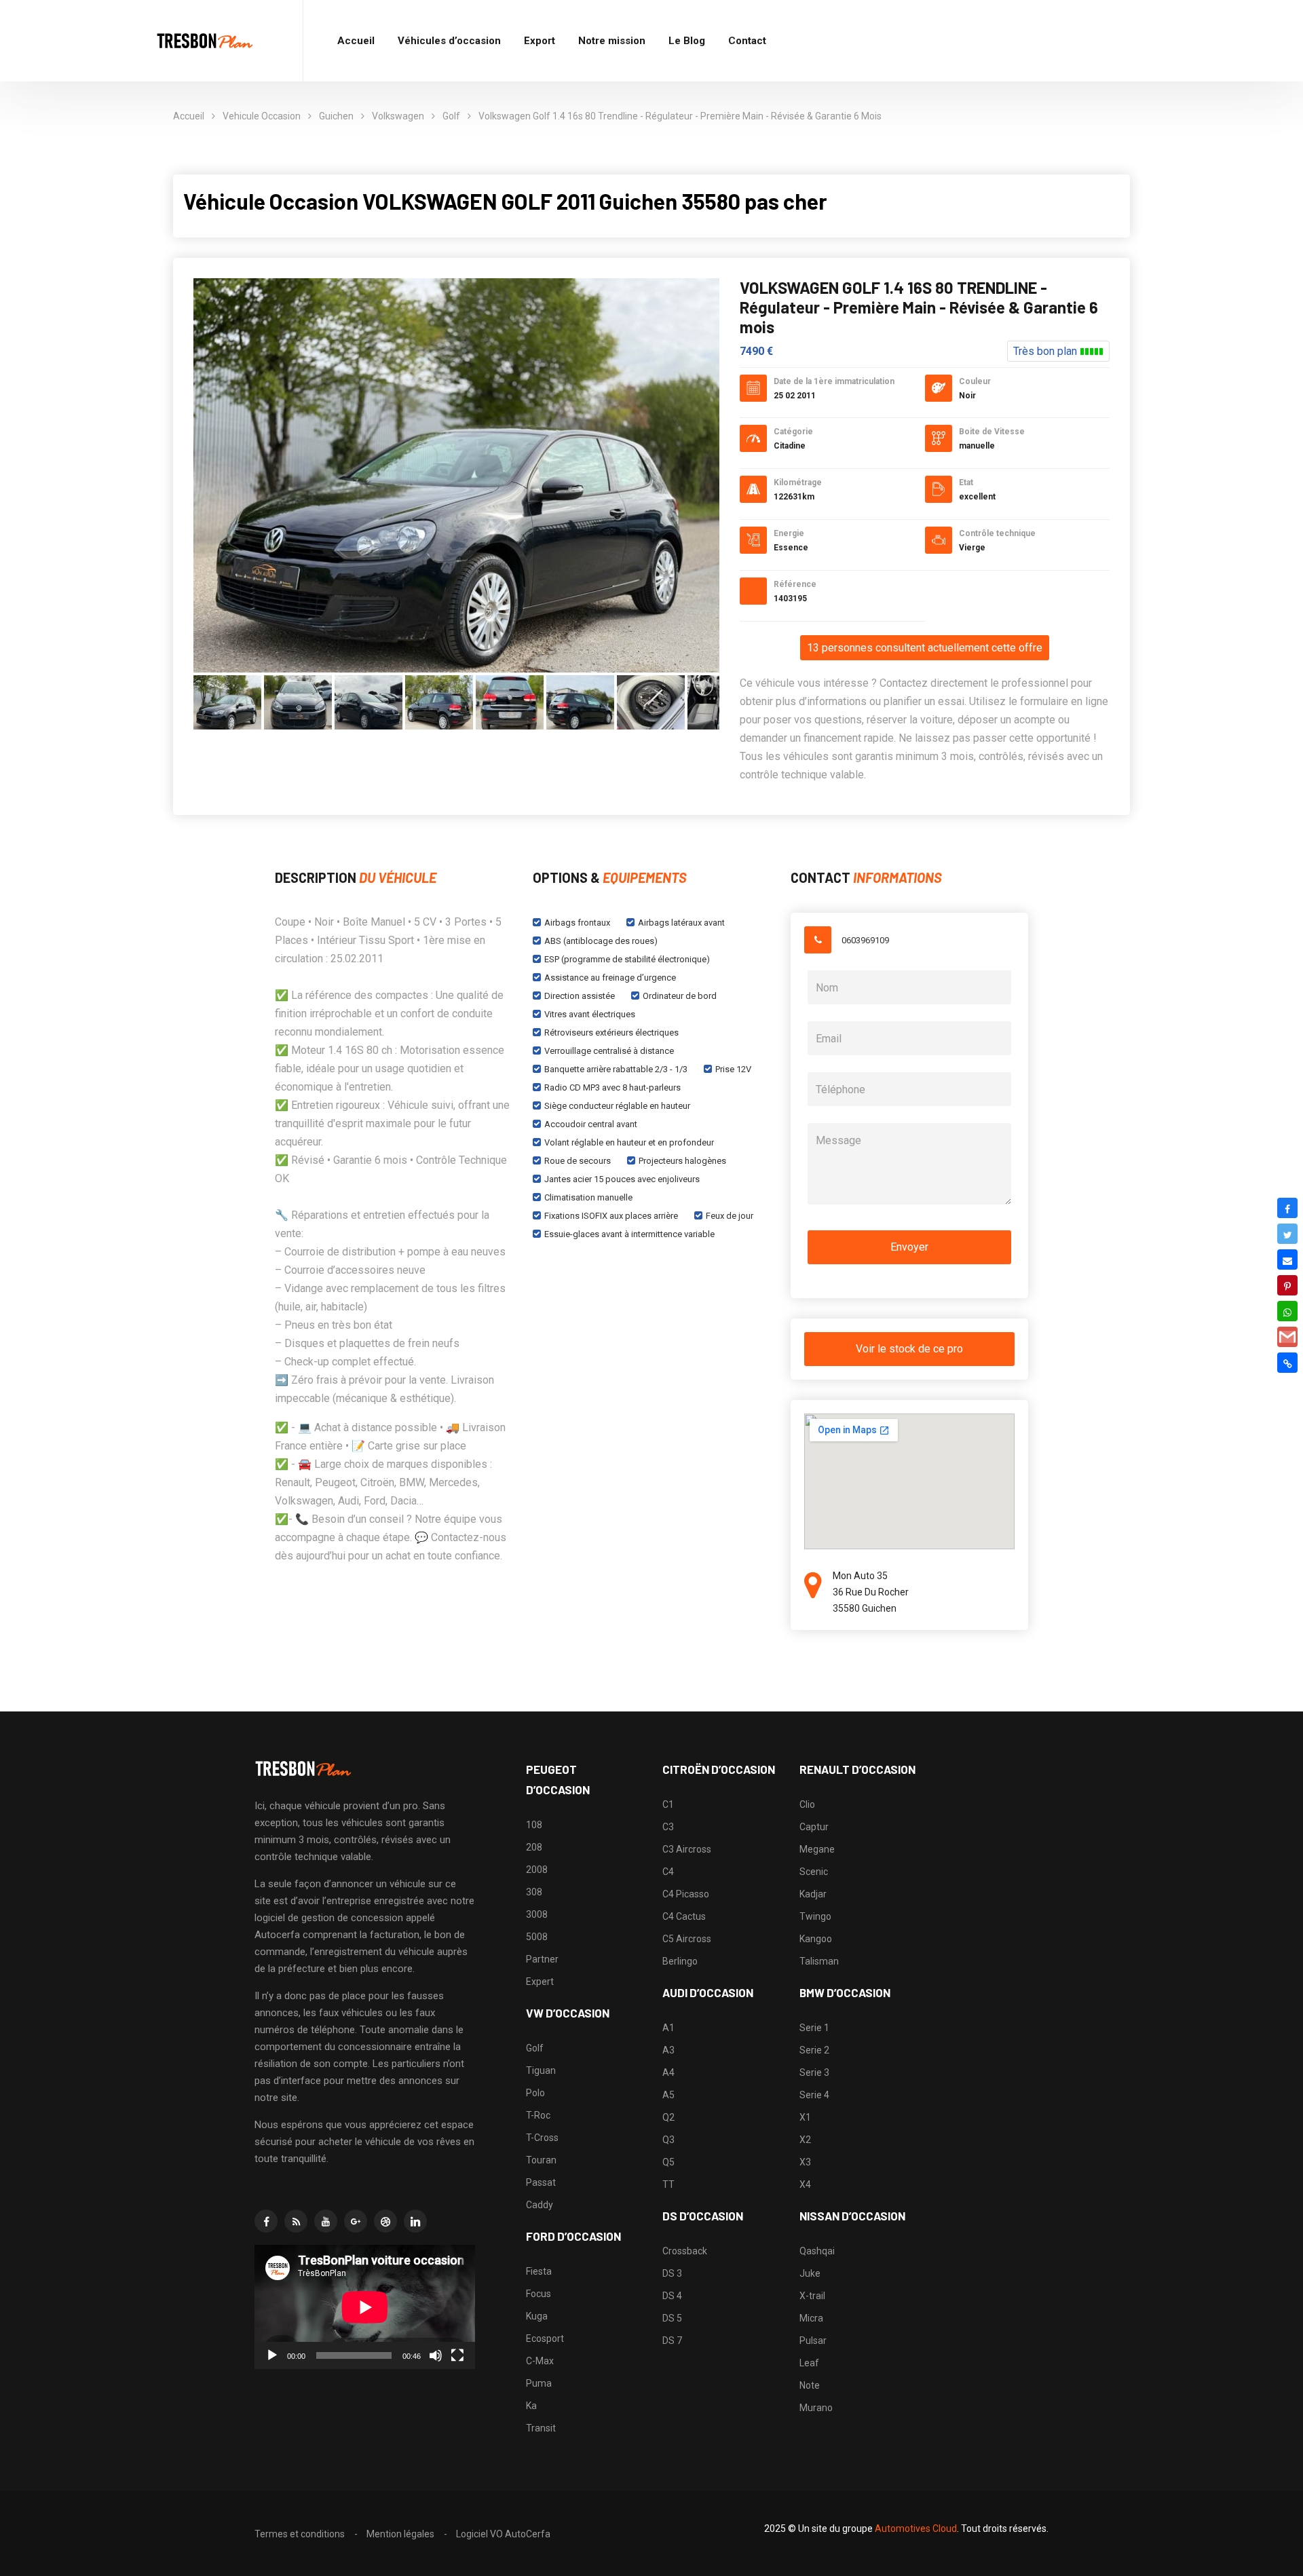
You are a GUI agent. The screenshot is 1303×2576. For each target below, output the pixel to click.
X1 (805, 2117)
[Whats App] (1287, 1311)
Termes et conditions (300, 2534)
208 (534, 1847)
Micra (811, 2318)
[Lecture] (272, 2355)
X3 (805, 2162)
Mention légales (400, 2534)
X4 (805, 2184)
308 (534, 1892)
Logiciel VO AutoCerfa (503, 2534)
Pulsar (813, 2341)
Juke (810, 2273)
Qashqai (817, 2251)
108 (534, 1825)
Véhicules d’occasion (449, 41)
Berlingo (680, 1961)
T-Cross (542, 2138)
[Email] (1287, 1259)
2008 (537, 1870)
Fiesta (539, 2271)
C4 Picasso (686, 1894)
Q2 (668, 2117)
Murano (816, 2408)
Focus (539, 2294)
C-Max (540, 2361)
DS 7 (672, 2341)
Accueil (356, 41)
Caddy (540, 2205)
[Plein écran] (457, 2355)
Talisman (819, 1961)
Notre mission (612, 41)
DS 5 (672, 2318)
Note (810, 2385)
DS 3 (672, 2273)
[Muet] (436, 2355)
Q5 (668, 2162)
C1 (668, 1804)
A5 (668, 2095)
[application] (365, 2307)
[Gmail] (1287, 1337)
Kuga (537, 2316)
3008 (537, 1914)
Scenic (814, 1872)
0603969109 (865, 940)
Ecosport (545, 2338)
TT (668, 2184)
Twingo (815, 1916)
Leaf (809, 2363)
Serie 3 (814, 2072)
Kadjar (813, 1894)
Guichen (336, 116)
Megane (817, 1849)
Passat (541, 2182)
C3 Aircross (687, 1849)
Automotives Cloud (916, 2528)
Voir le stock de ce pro (909, 1349)
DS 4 (672, 2296)
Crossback (685, 2251)
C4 (668, 1872)
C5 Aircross (687, 1939)
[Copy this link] (1287, 1363)
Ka (531, 2406)
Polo (535, 2093)
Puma (539, 2383)
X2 (805, 2140)
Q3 (668, 2140)
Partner (542, 1959)
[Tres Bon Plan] (206, 41)
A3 (668, 2050)
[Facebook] (1287, 1208)
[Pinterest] (1287, 1285)
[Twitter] (1287, 1234)
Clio (807, 1804)
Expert (540, 1982)
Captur (814, 1827)
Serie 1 (814, 2028)
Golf (451, 116)
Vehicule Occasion (262, 116)
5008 (537, 1937)
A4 (668, 2072)
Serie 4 (814, 2095)
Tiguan (541, 2070)
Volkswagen (398, 116)
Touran (541, 2160)
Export (540, 41)
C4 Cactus (684, 1916)
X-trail (812, 2296)
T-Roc (538, 2115)
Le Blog (687, 41)
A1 (668, 2028)
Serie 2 (814, 2050)
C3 (668, 1827)
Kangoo (816, 1939)
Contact (747, 41)
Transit (541, 2428)
